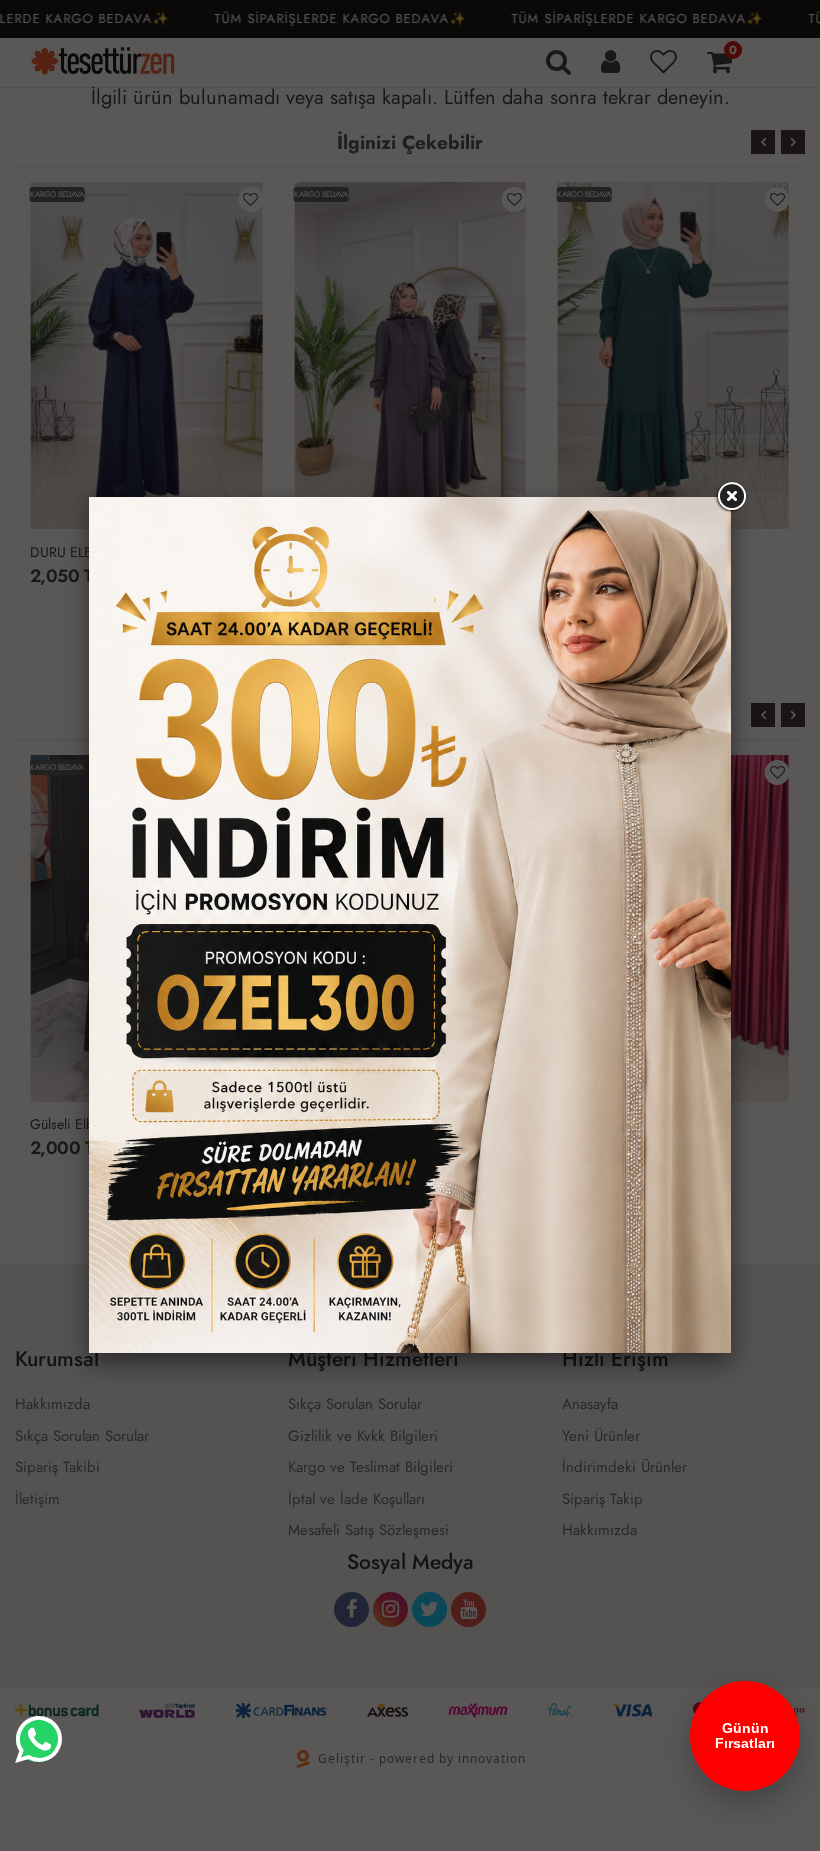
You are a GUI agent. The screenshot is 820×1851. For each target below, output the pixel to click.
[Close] (731, 497)
